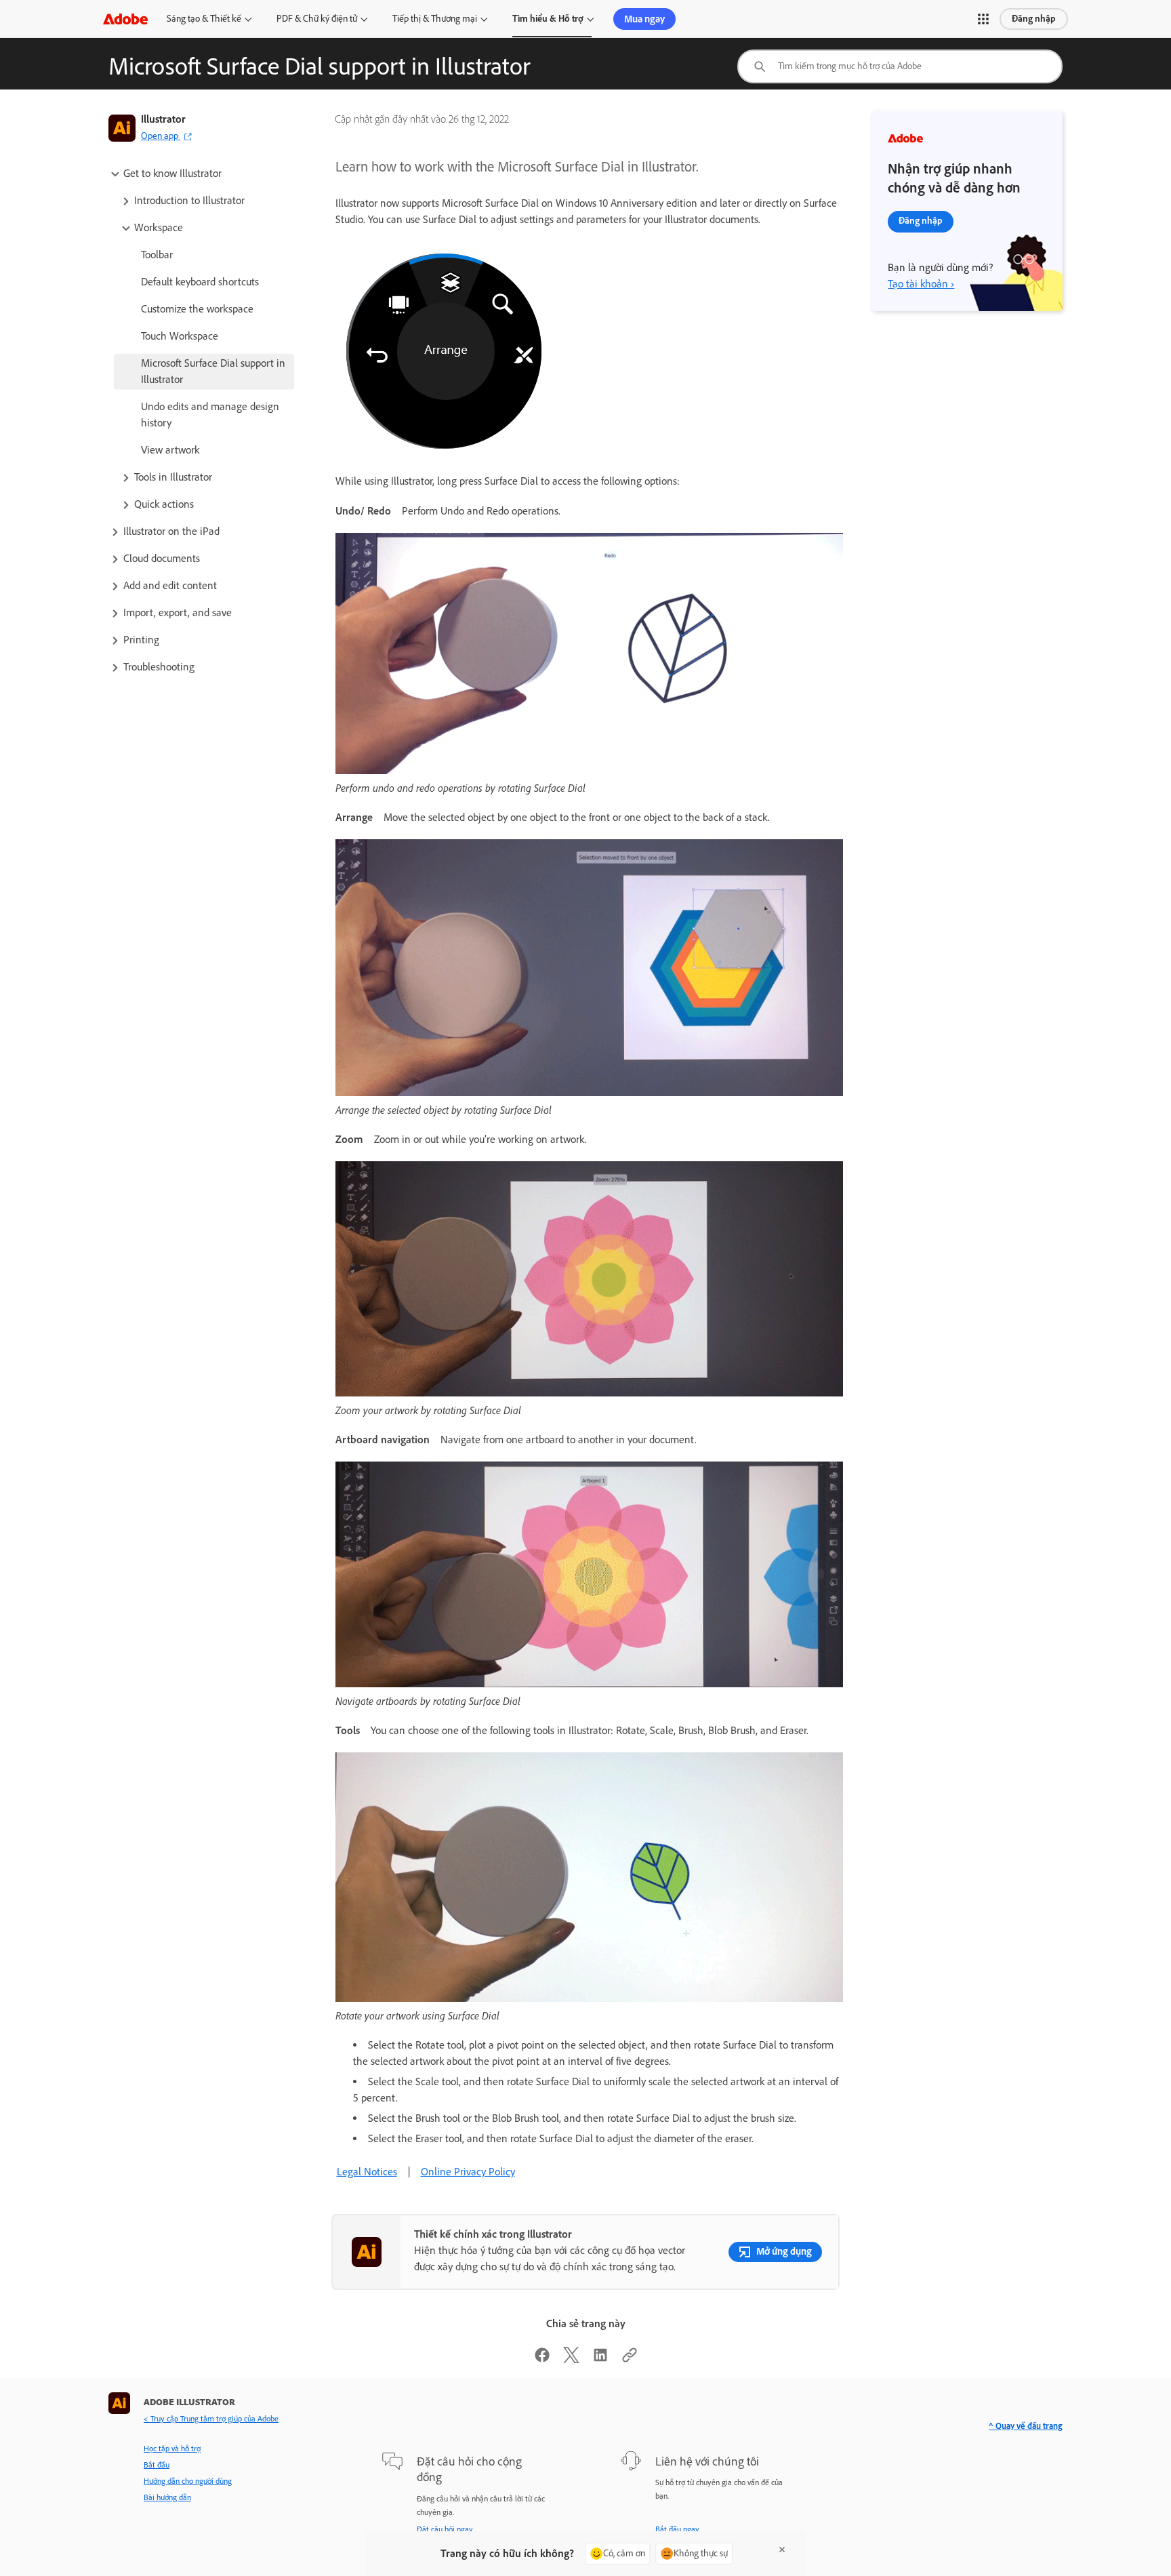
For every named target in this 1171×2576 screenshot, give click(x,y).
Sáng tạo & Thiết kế (204, 19)
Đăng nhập (1034, 19)
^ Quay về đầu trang (1026, 2426)
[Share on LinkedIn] (600, 2359)
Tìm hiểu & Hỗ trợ (548, 19)
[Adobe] (125, 19)
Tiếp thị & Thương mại (435, 19)
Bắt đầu (157, 2465)
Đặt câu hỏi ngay (445, 2529)
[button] (983, 19)
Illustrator (163, 119)
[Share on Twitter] (571, 2359)
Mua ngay (644, 19)
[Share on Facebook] (542, 2359)
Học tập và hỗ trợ (172, 2449)
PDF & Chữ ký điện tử (317, 19)
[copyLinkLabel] (630, 2359)
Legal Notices (367, 2172)
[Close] (782, 2550)
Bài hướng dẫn (167, 2497)
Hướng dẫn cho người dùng (188, 2481)
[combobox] (900, 66)
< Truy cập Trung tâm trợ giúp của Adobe (211, 2419)
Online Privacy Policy (468, 2172)
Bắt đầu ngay (677, 2529)
